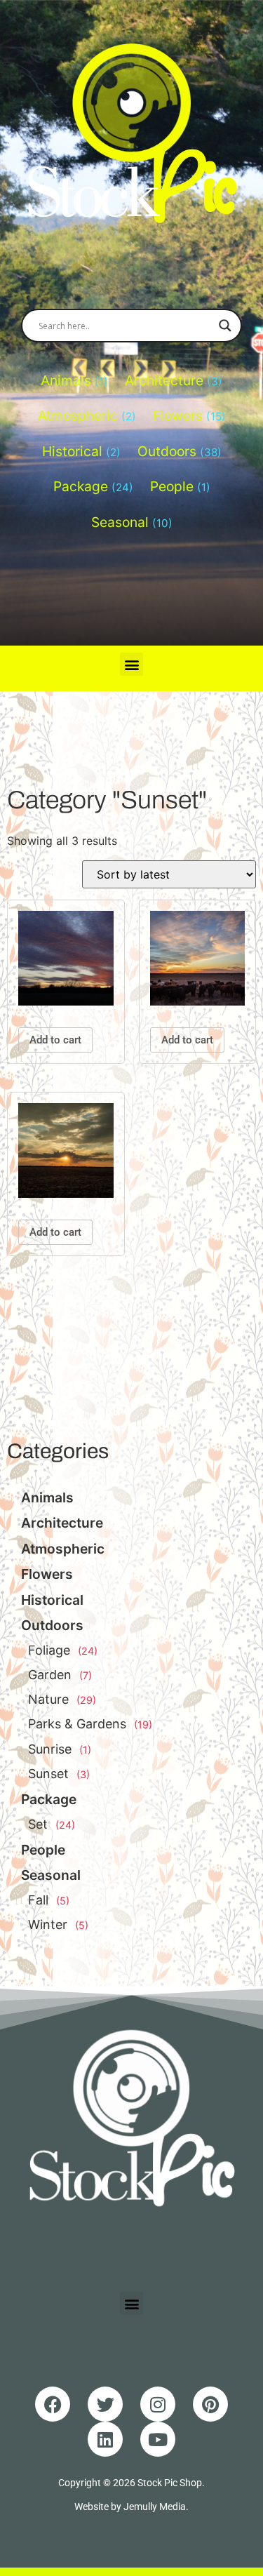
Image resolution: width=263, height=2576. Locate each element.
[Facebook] (53, 2404)
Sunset (48, 1774)
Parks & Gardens (77, 1724)
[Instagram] (158, 2404)
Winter (48, 1924)
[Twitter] (105, 2404)
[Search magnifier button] (225, 326)
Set (38, 1824)
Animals (66, 380)
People (172, 486)
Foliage (49, 1650)
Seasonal (120, 522)
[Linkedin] (105, 2439)
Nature (48, 1699)
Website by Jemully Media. (131, 2507)
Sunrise (50, 1749)
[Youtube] (158, 2439)
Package (81, 486)
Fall (38, 1900)
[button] (131, 664)
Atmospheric (78, 415)
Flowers (178, 415)
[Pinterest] (210, 2404)
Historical (72, 451)
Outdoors (167, 451)
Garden (50, 1675)
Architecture (164, 380)
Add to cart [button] (55, 1040)
